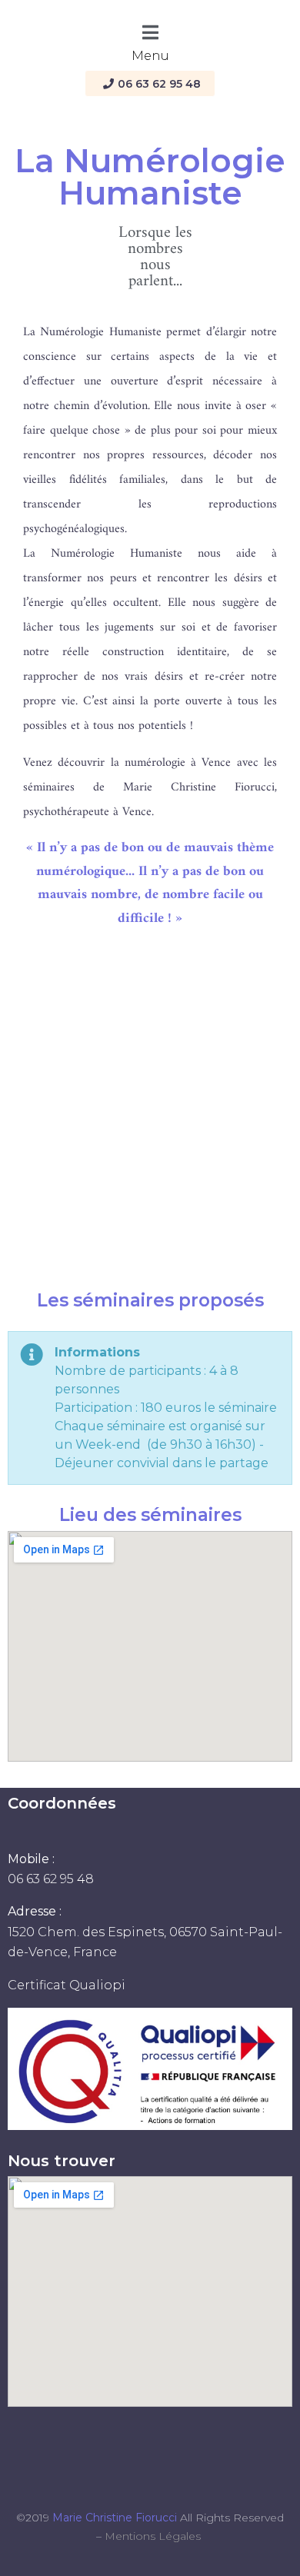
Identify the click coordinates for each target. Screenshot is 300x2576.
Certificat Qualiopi (67, 1985)
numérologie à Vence (178, 763)
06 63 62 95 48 (51, 1879)
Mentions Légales (153, 2536)
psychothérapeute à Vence (87, 812)
